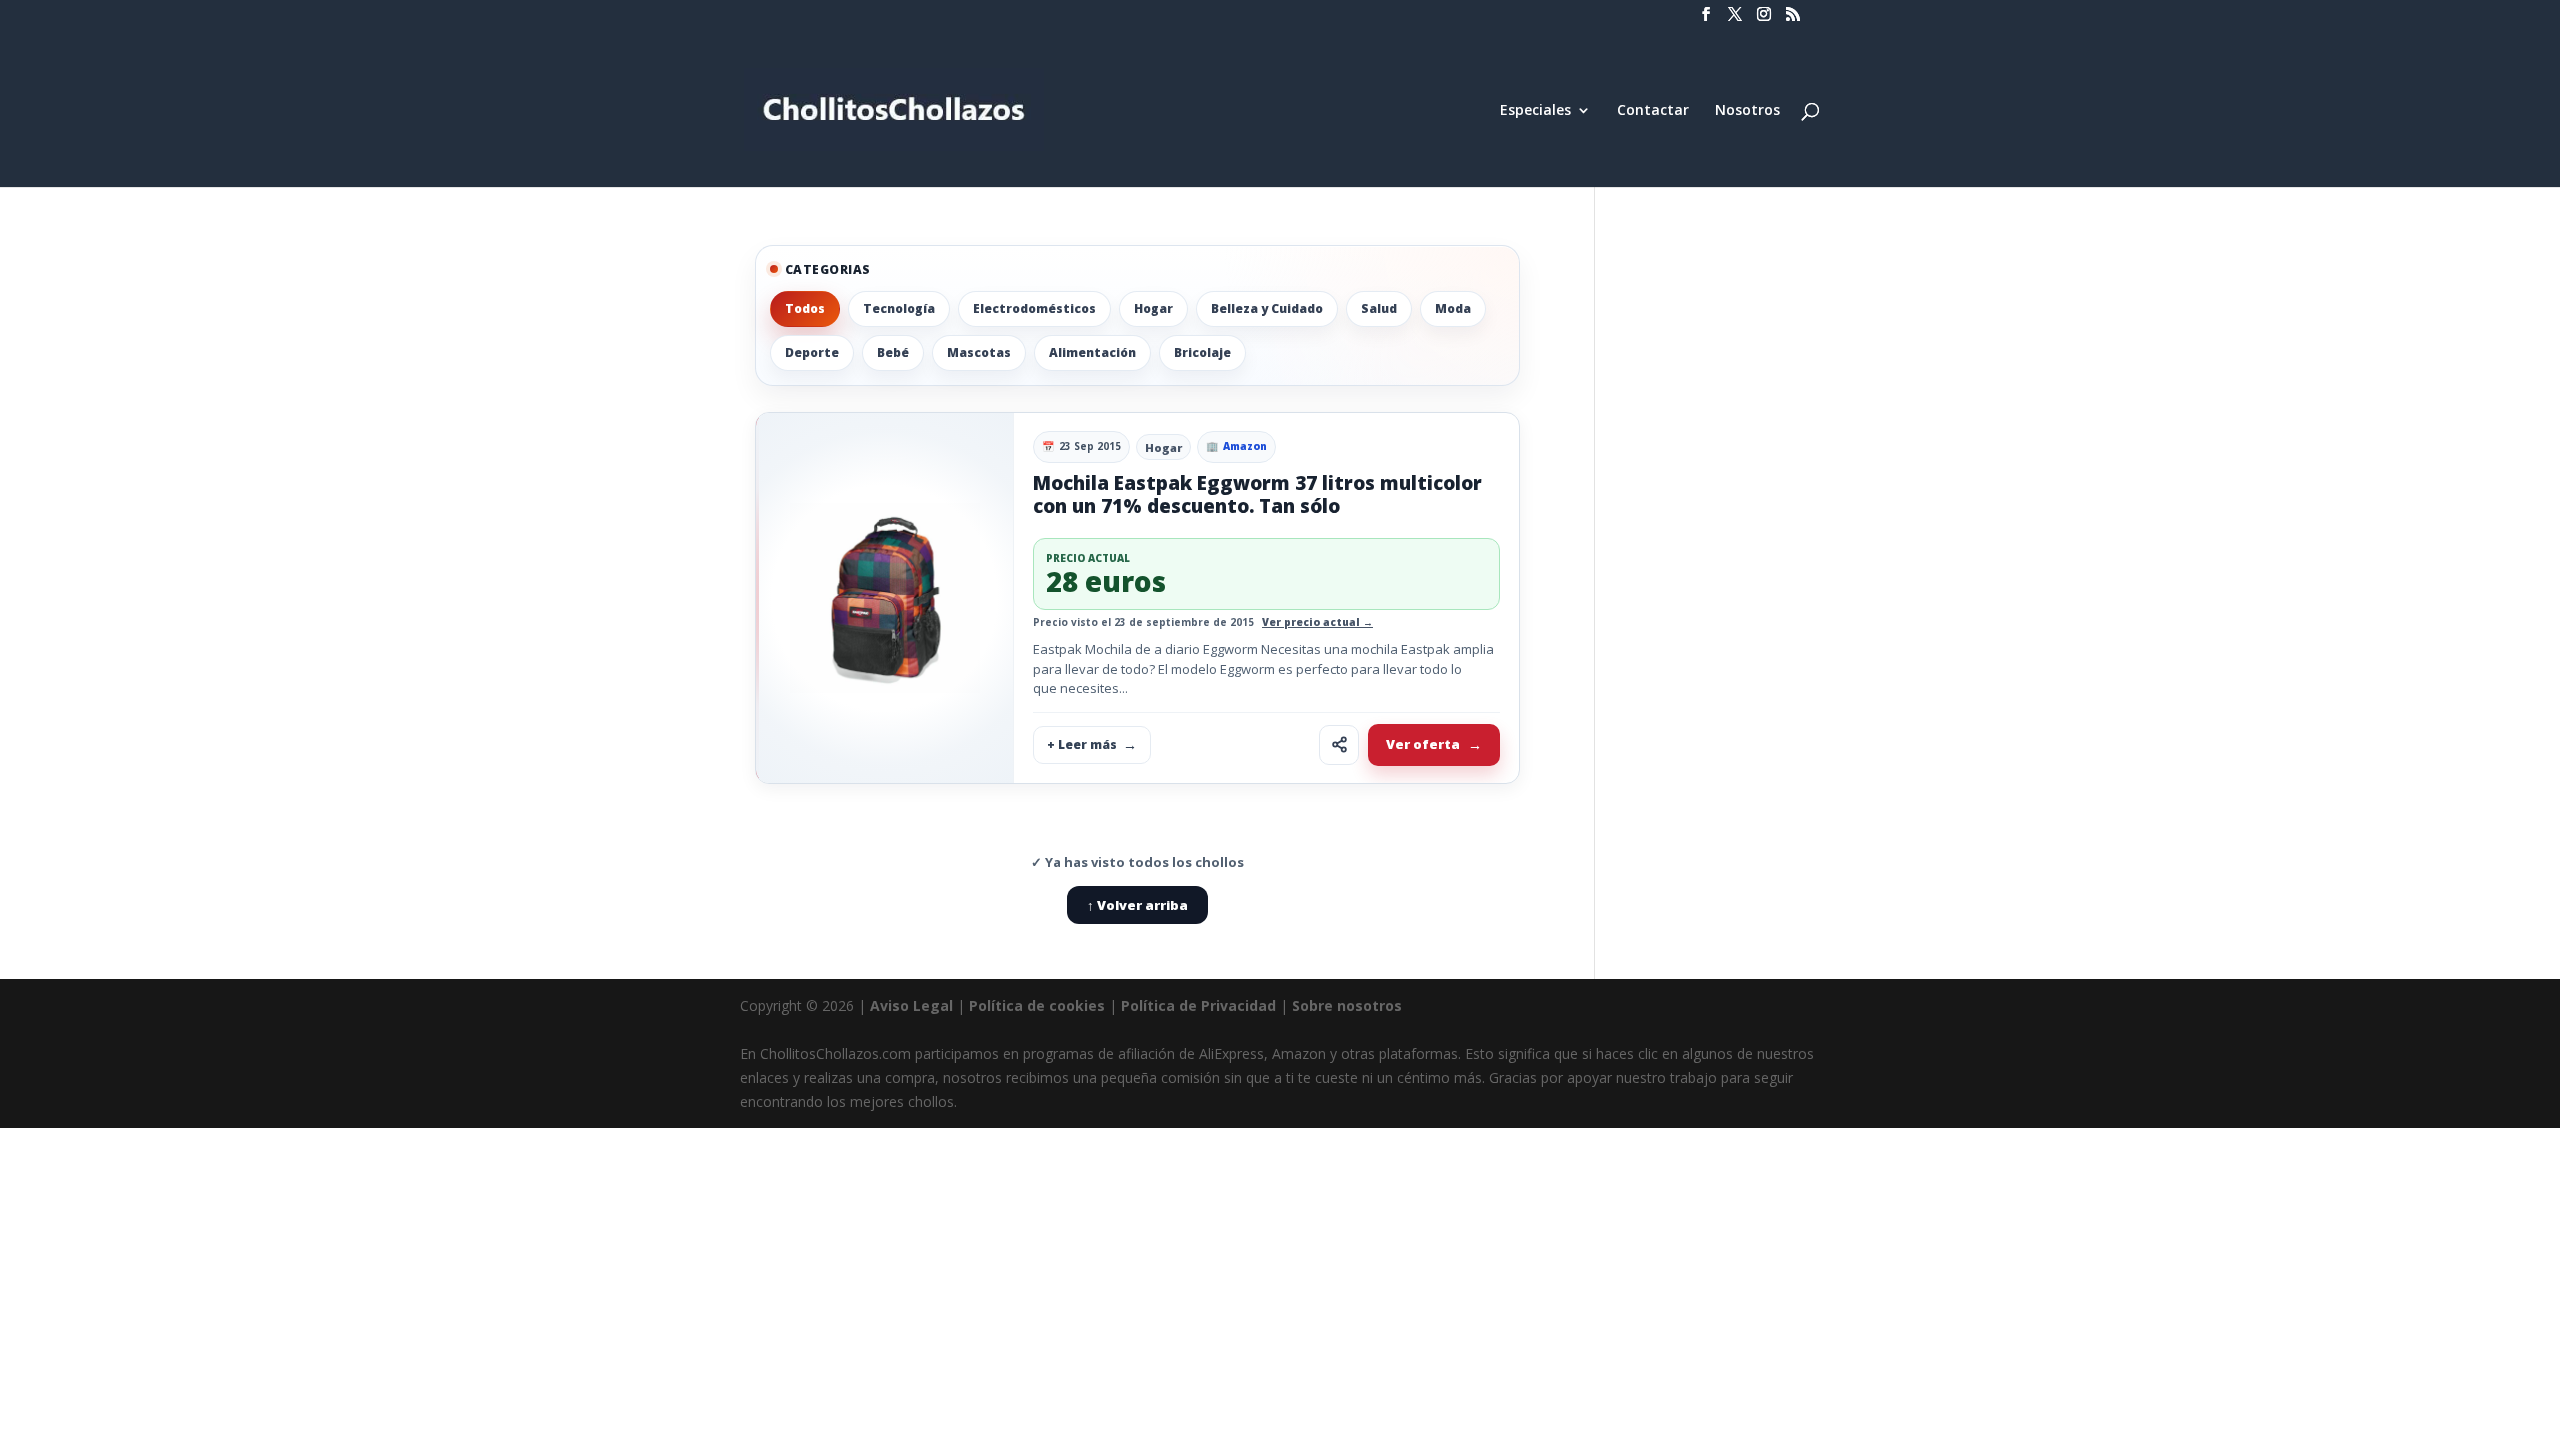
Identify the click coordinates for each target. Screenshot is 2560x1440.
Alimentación (1092, 352)
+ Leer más (1082, 744)
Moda (1453, 308)
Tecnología (899, 308)
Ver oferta (1423, 744)
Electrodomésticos (1034, 308)
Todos (805, 308)
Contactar (1653, 111)
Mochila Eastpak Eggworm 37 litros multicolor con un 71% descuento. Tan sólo (1257, 494)
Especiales (1535, 111)
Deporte (812, 352)
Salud (1379, 308)
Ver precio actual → (1317, 622)
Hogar (1153, 308)
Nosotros (1747, 111)
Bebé (893, 352)
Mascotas (979, 352)
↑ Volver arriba (1137, 905)
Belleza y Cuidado (1267, 308)
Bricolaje (1202, 352)
